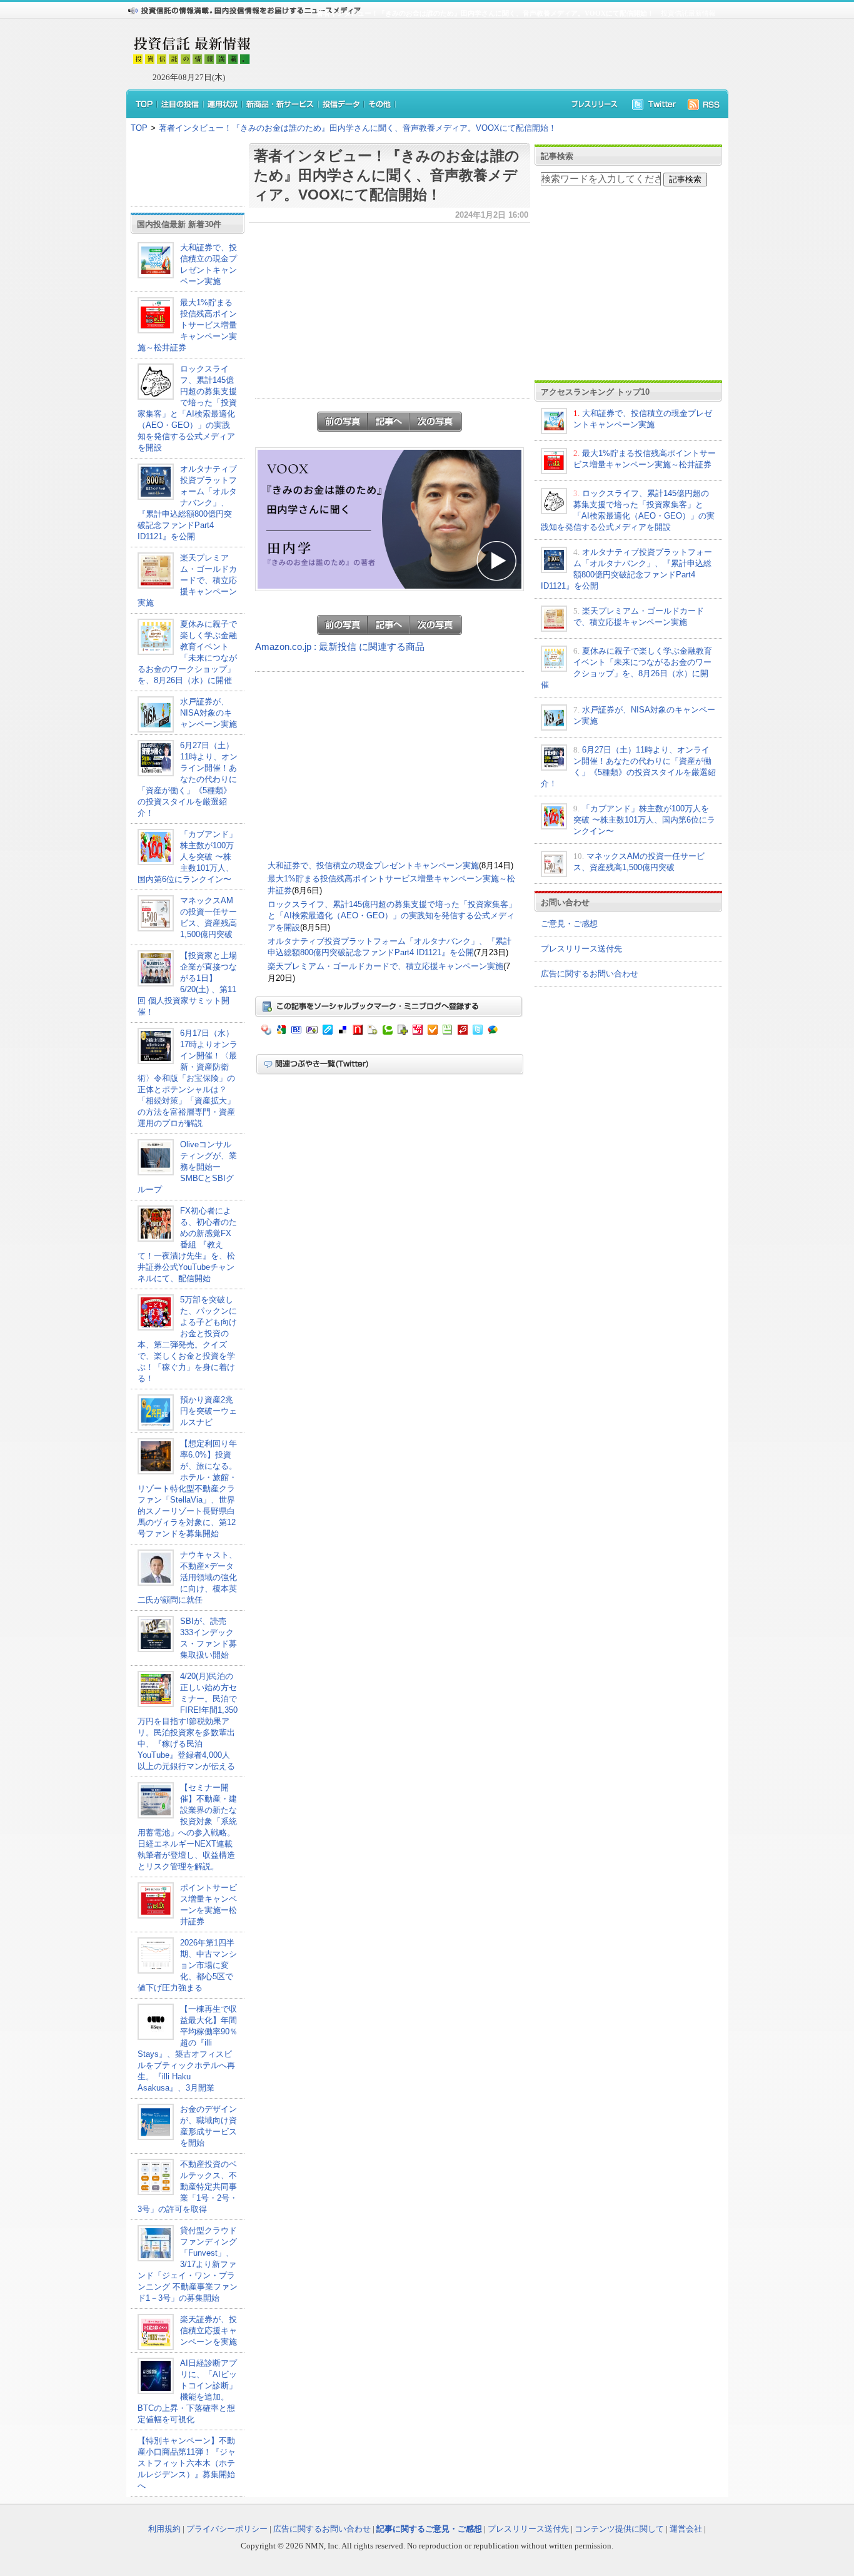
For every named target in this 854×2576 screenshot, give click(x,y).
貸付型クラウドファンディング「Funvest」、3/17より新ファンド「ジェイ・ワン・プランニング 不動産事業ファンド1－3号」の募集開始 (188, 2264)
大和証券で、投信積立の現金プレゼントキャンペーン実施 (373, 865)
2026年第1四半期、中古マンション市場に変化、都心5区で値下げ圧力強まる (187, 1965)
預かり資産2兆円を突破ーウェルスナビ (208, 1411)
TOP (139, 128)
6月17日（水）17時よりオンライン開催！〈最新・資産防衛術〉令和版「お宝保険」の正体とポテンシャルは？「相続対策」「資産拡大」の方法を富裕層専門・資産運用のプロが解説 (188, 1078)
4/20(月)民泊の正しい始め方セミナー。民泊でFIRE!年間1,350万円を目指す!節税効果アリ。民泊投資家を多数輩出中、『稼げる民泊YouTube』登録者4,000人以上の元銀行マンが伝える (188, 1721)
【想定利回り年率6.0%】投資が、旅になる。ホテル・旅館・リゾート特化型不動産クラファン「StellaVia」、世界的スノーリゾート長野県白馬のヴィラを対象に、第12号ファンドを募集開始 (187, 1488)
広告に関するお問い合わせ (590, 974)
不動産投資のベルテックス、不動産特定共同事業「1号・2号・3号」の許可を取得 (188, 2187)
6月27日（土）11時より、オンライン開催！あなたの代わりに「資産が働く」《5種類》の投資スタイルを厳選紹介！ (188, 779)
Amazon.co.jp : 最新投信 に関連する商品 (340, 647)
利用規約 (164, 2529)
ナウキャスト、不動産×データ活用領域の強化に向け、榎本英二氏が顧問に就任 (187, 1577)
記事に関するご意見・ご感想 (429, 2529)
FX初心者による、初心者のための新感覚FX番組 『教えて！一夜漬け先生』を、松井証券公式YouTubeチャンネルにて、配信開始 (187, 1245)
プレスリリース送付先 (581, 949)
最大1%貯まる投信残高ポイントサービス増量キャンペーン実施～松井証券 (187, 325)
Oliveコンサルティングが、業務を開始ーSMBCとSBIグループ (187, 1167)
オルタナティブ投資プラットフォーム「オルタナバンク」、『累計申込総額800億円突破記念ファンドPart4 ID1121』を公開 (187, 503)
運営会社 (686, 2529)
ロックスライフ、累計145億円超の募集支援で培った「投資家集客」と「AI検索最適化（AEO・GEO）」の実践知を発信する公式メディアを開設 (392, 916)
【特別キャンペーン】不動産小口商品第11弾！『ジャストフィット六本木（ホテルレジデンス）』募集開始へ (187, 2463)
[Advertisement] (483, 54)
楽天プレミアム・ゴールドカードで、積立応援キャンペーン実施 (187, 580)
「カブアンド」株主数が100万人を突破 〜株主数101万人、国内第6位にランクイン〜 (187, 857)
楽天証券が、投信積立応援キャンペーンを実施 (208, 2330)
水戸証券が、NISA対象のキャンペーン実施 (208, 713)
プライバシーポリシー (227, 2529)
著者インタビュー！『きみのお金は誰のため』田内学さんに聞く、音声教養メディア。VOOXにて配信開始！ (358, 128)
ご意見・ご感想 (569, 924)
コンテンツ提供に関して (619, 2529)
